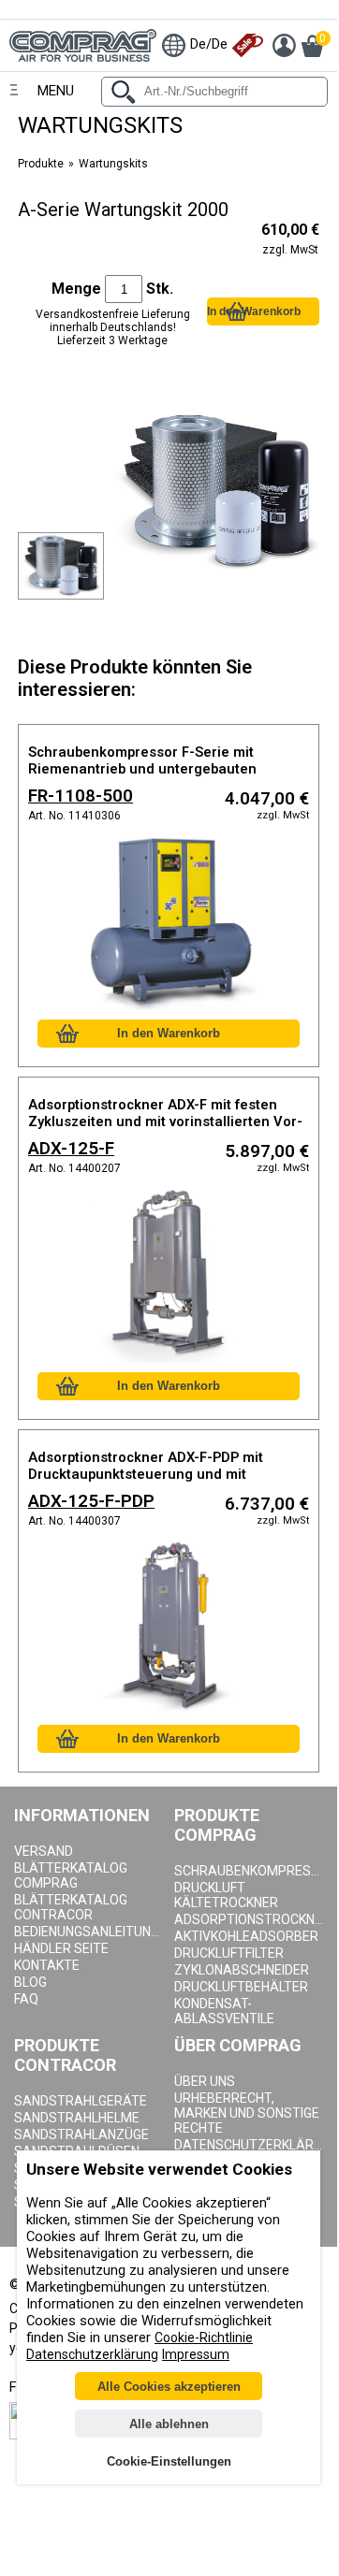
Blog (30, 1982)
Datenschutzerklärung (250, 2145)
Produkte (41, 164)
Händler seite (61, 1948)
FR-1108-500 (81, 796)
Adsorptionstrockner (250, 1919)
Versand (44, 1851)
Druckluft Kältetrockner (226, 1895)
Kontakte (47, 1965)
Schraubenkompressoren (250, 1871)
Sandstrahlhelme (77, 2118)
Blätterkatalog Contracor (71, 1907)
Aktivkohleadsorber (246, 1936)
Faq (26, 1999)
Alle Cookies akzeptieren (169, 2387)
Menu (56, 91)
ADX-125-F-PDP (91, 1501)
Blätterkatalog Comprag (71, 1875)
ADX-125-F (71, 1149)
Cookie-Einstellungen (169, 2461)
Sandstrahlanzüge (81, 2135)
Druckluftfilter (229, 1953)
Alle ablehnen (169, 2424)
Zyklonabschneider (242, 1970)
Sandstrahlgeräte (81, 2101)
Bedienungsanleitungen (89, 1932)
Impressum (196, 2354)
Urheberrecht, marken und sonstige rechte (247, 2113)
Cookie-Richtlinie (204, 2337)
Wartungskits (113, 164)
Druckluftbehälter (241, 1987)
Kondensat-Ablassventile (224, 2011)
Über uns (205, 2081)
